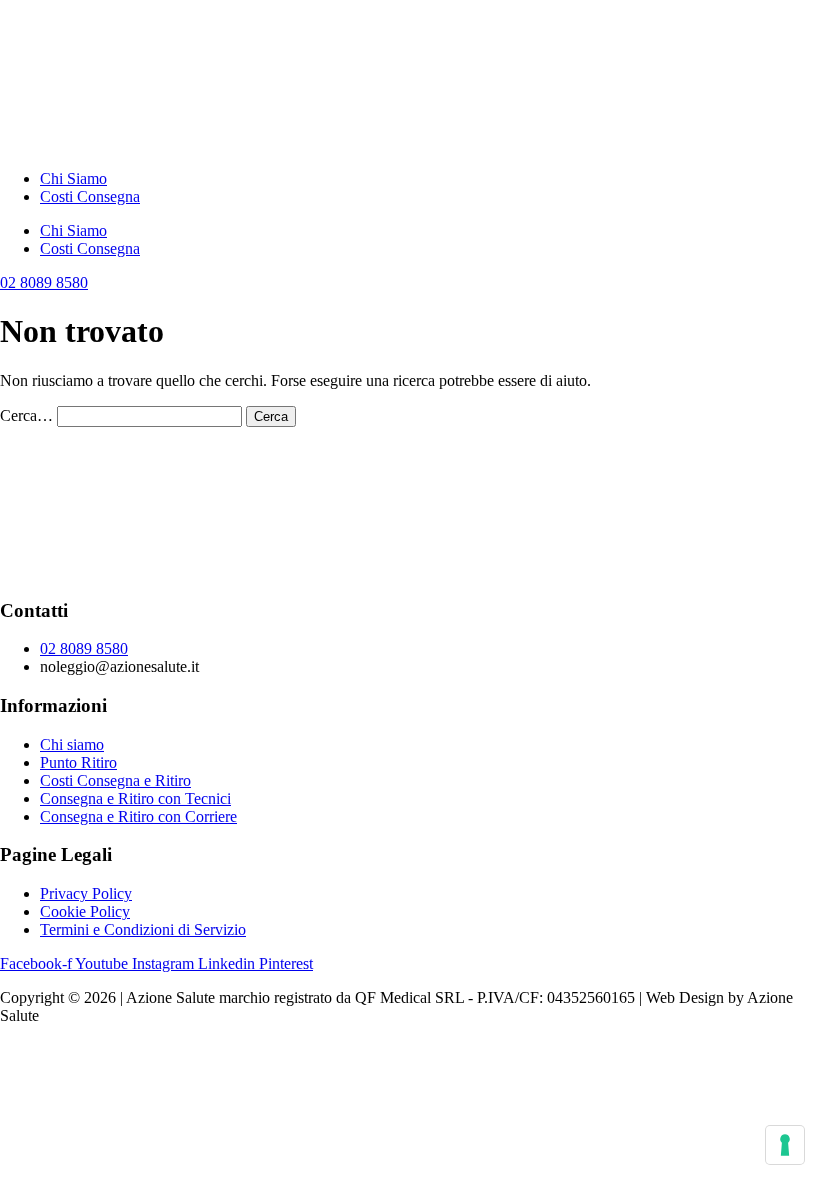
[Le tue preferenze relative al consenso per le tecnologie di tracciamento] (785, 1145)
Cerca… (26, 415)
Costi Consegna (90, 196)
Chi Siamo (73, 178)
